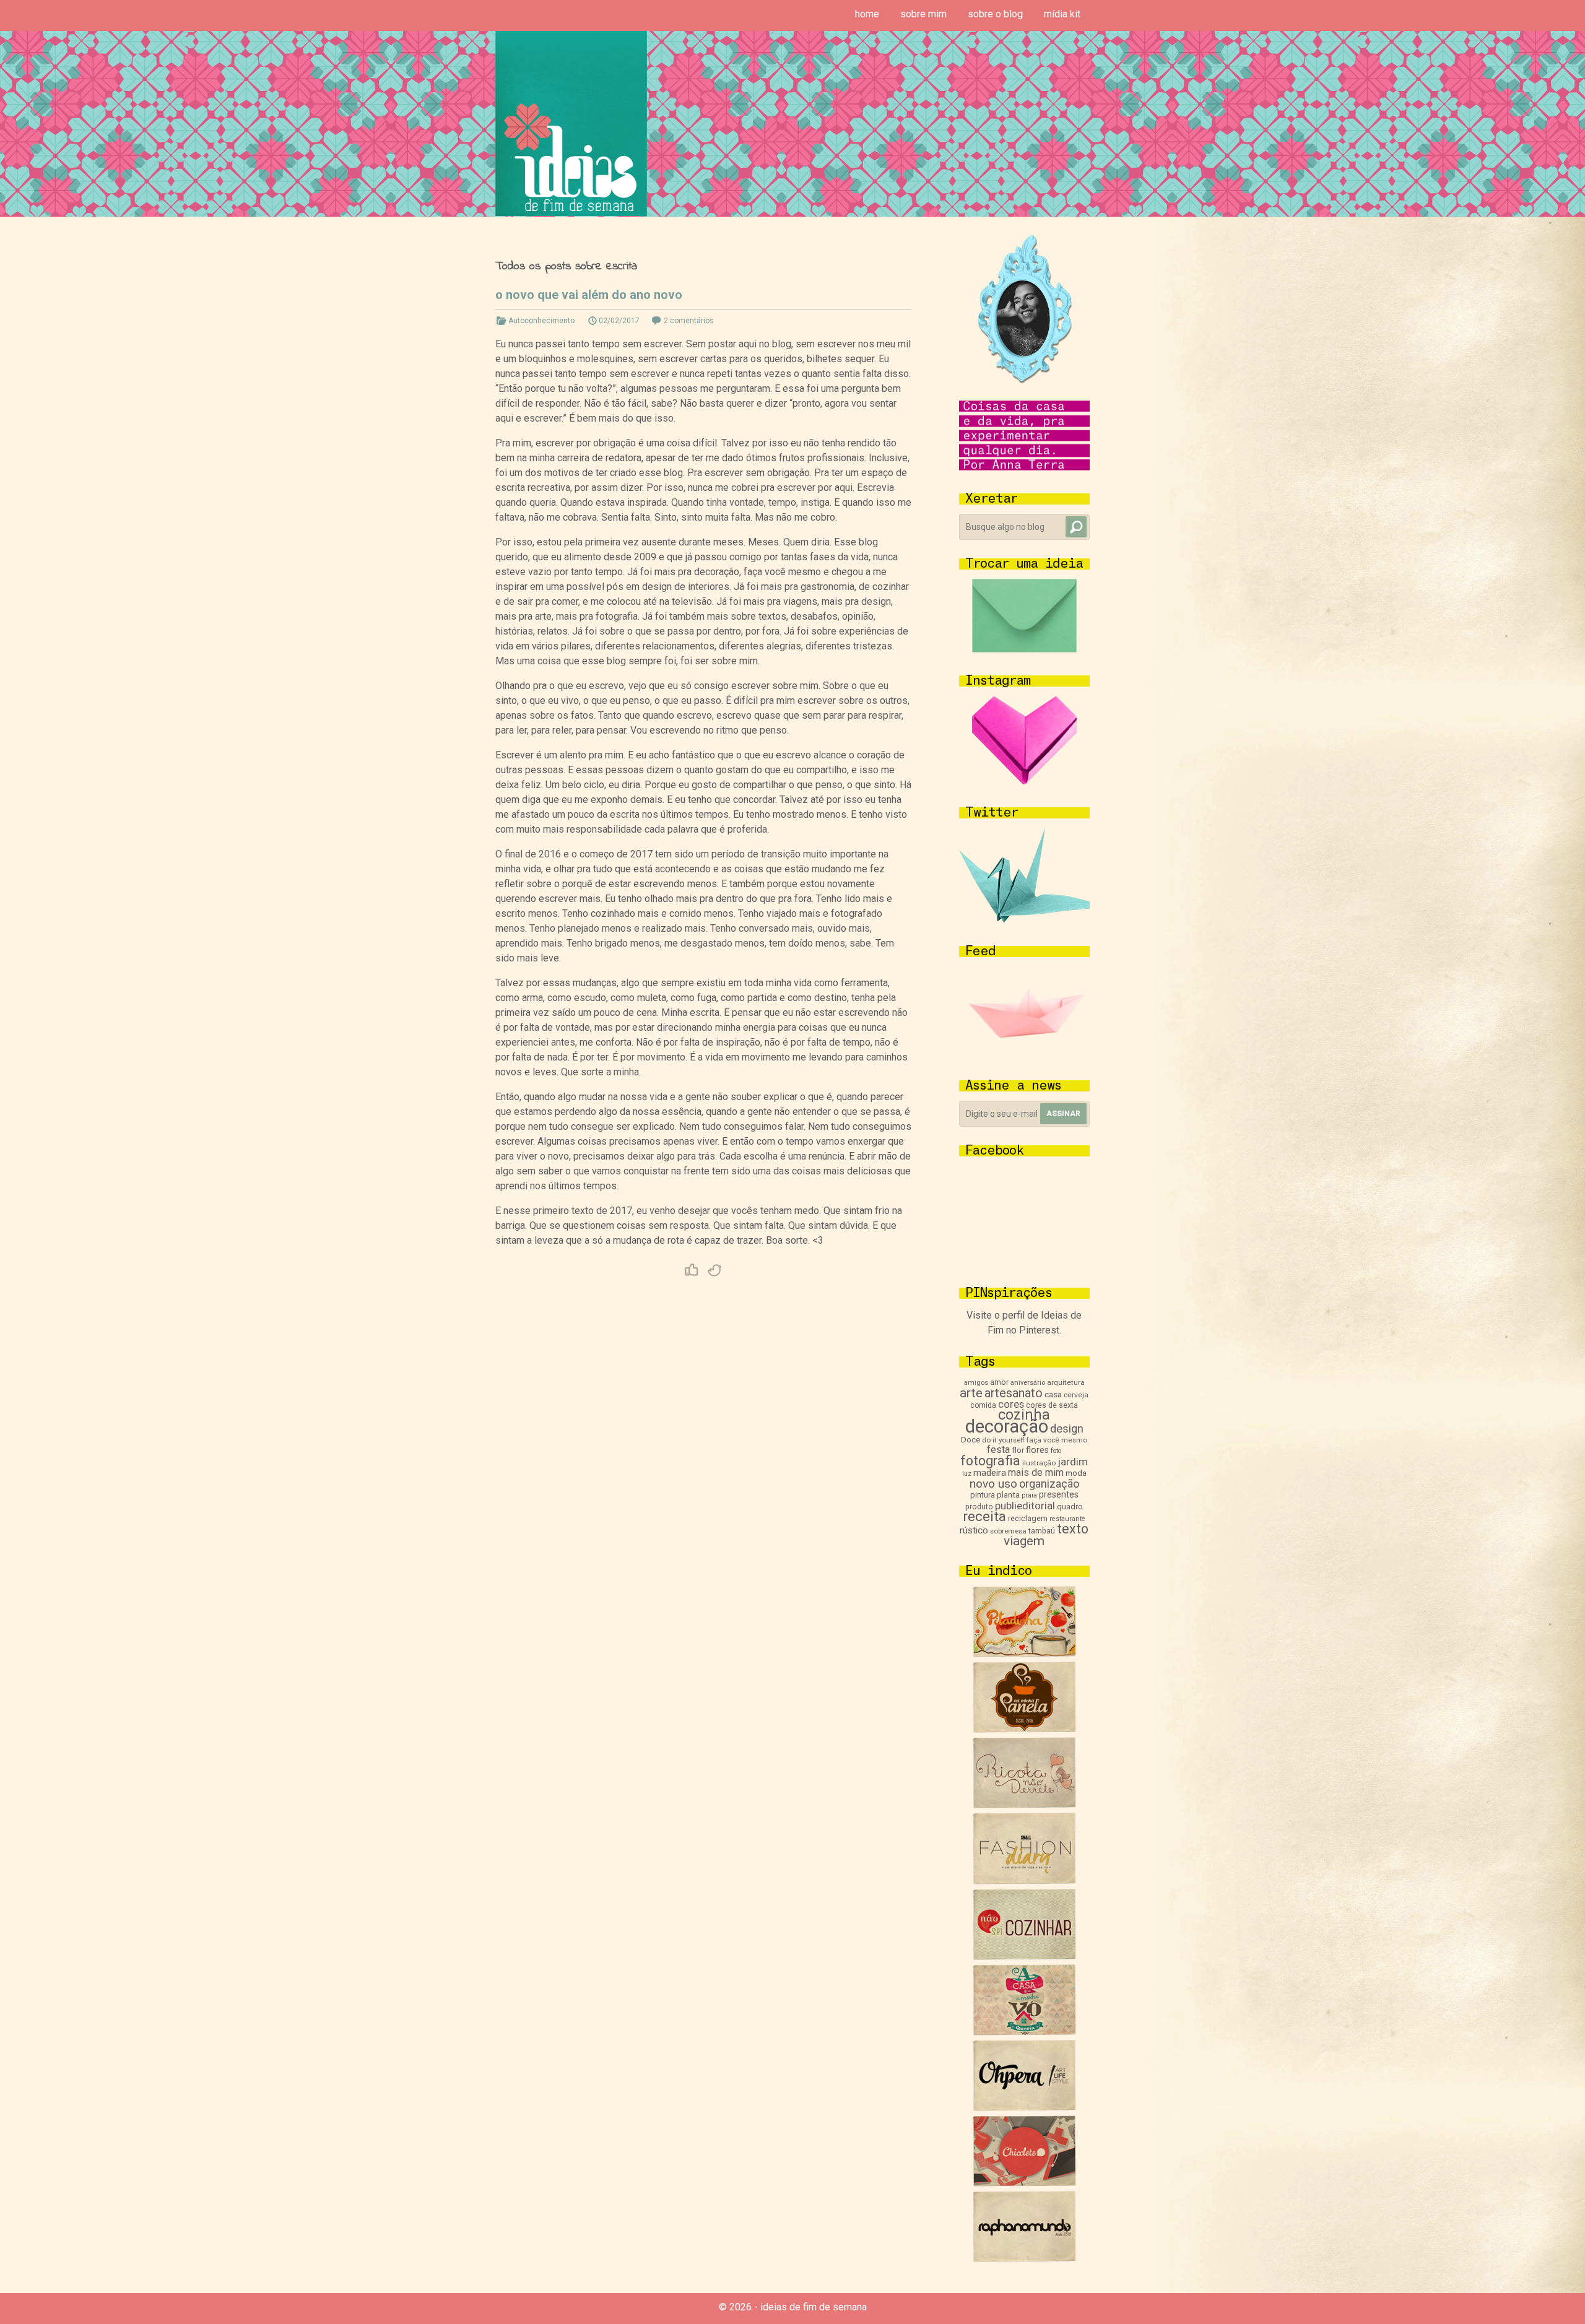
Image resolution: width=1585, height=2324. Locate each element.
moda (1076, 1473)
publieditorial (1025, 1506)
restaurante (1067, 1519)
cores (1011, 1404)
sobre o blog (995, 14)
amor (999, 1382)
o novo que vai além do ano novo (589, 295)
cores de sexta (1052, 1405)
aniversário (1028, 1383)
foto (1056, 1451)
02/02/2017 (619, 321)
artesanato (1014, 1393)
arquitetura (1066, 1382)
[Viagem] (1024, 2259)
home (867, 14)
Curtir (692, 1270)
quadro (1070, 1507)
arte (971, 1393)
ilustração (1039, 1463)
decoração (1007, 1426)
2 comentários (689, 321)
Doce (971, 1440)
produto (979, 1507)
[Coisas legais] (1024, 2183)
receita (984, 1516)
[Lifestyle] (1024, 1805)
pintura (983, 1495)
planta (1008, 1495)
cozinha (1024, 1415)
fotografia (990, 1461)
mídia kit (1062, 14)
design (1067, 1429)
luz (967, 1474)
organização (1049, 1484)
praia (1029, 1495)
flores (1037, 1450)
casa (1053, 1394)
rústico (974, 1530)
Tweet (715, 1270)
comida (983, 1405)
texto (1073, 1529)
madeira (990, 1473)
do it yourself (1003, 1440)
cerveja (1076, 1395)
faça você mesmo (1057, 1440)
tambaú (1042, 1531)
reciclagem (1028, 1518)
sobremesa (1008, 1531)
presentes (1059, 1494)
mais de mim (1036, 1472)
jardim (1073, 1462)
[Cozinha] (1024, 1654)
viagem (1024, 1541)
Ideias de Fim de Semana (571, 124)
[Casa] (1024, 2032)
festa (998, 1450)
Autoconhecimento (541, 321)
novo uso (993, 1484)
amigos (976, 1383)
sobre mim (923, 14)
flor (1018, 1450)
